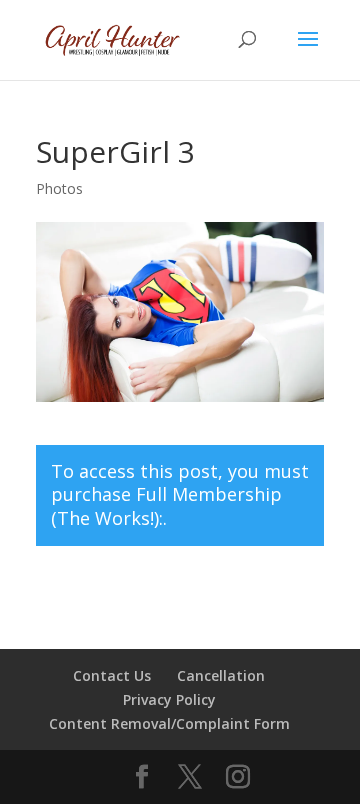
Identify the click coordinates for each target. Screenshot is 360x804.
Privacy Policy (169, 699)
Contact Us (112, 675)
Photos (59, 188)
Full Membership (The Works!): (166, 506)
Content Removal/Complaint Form (169, 723)
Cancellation (221, 675)
